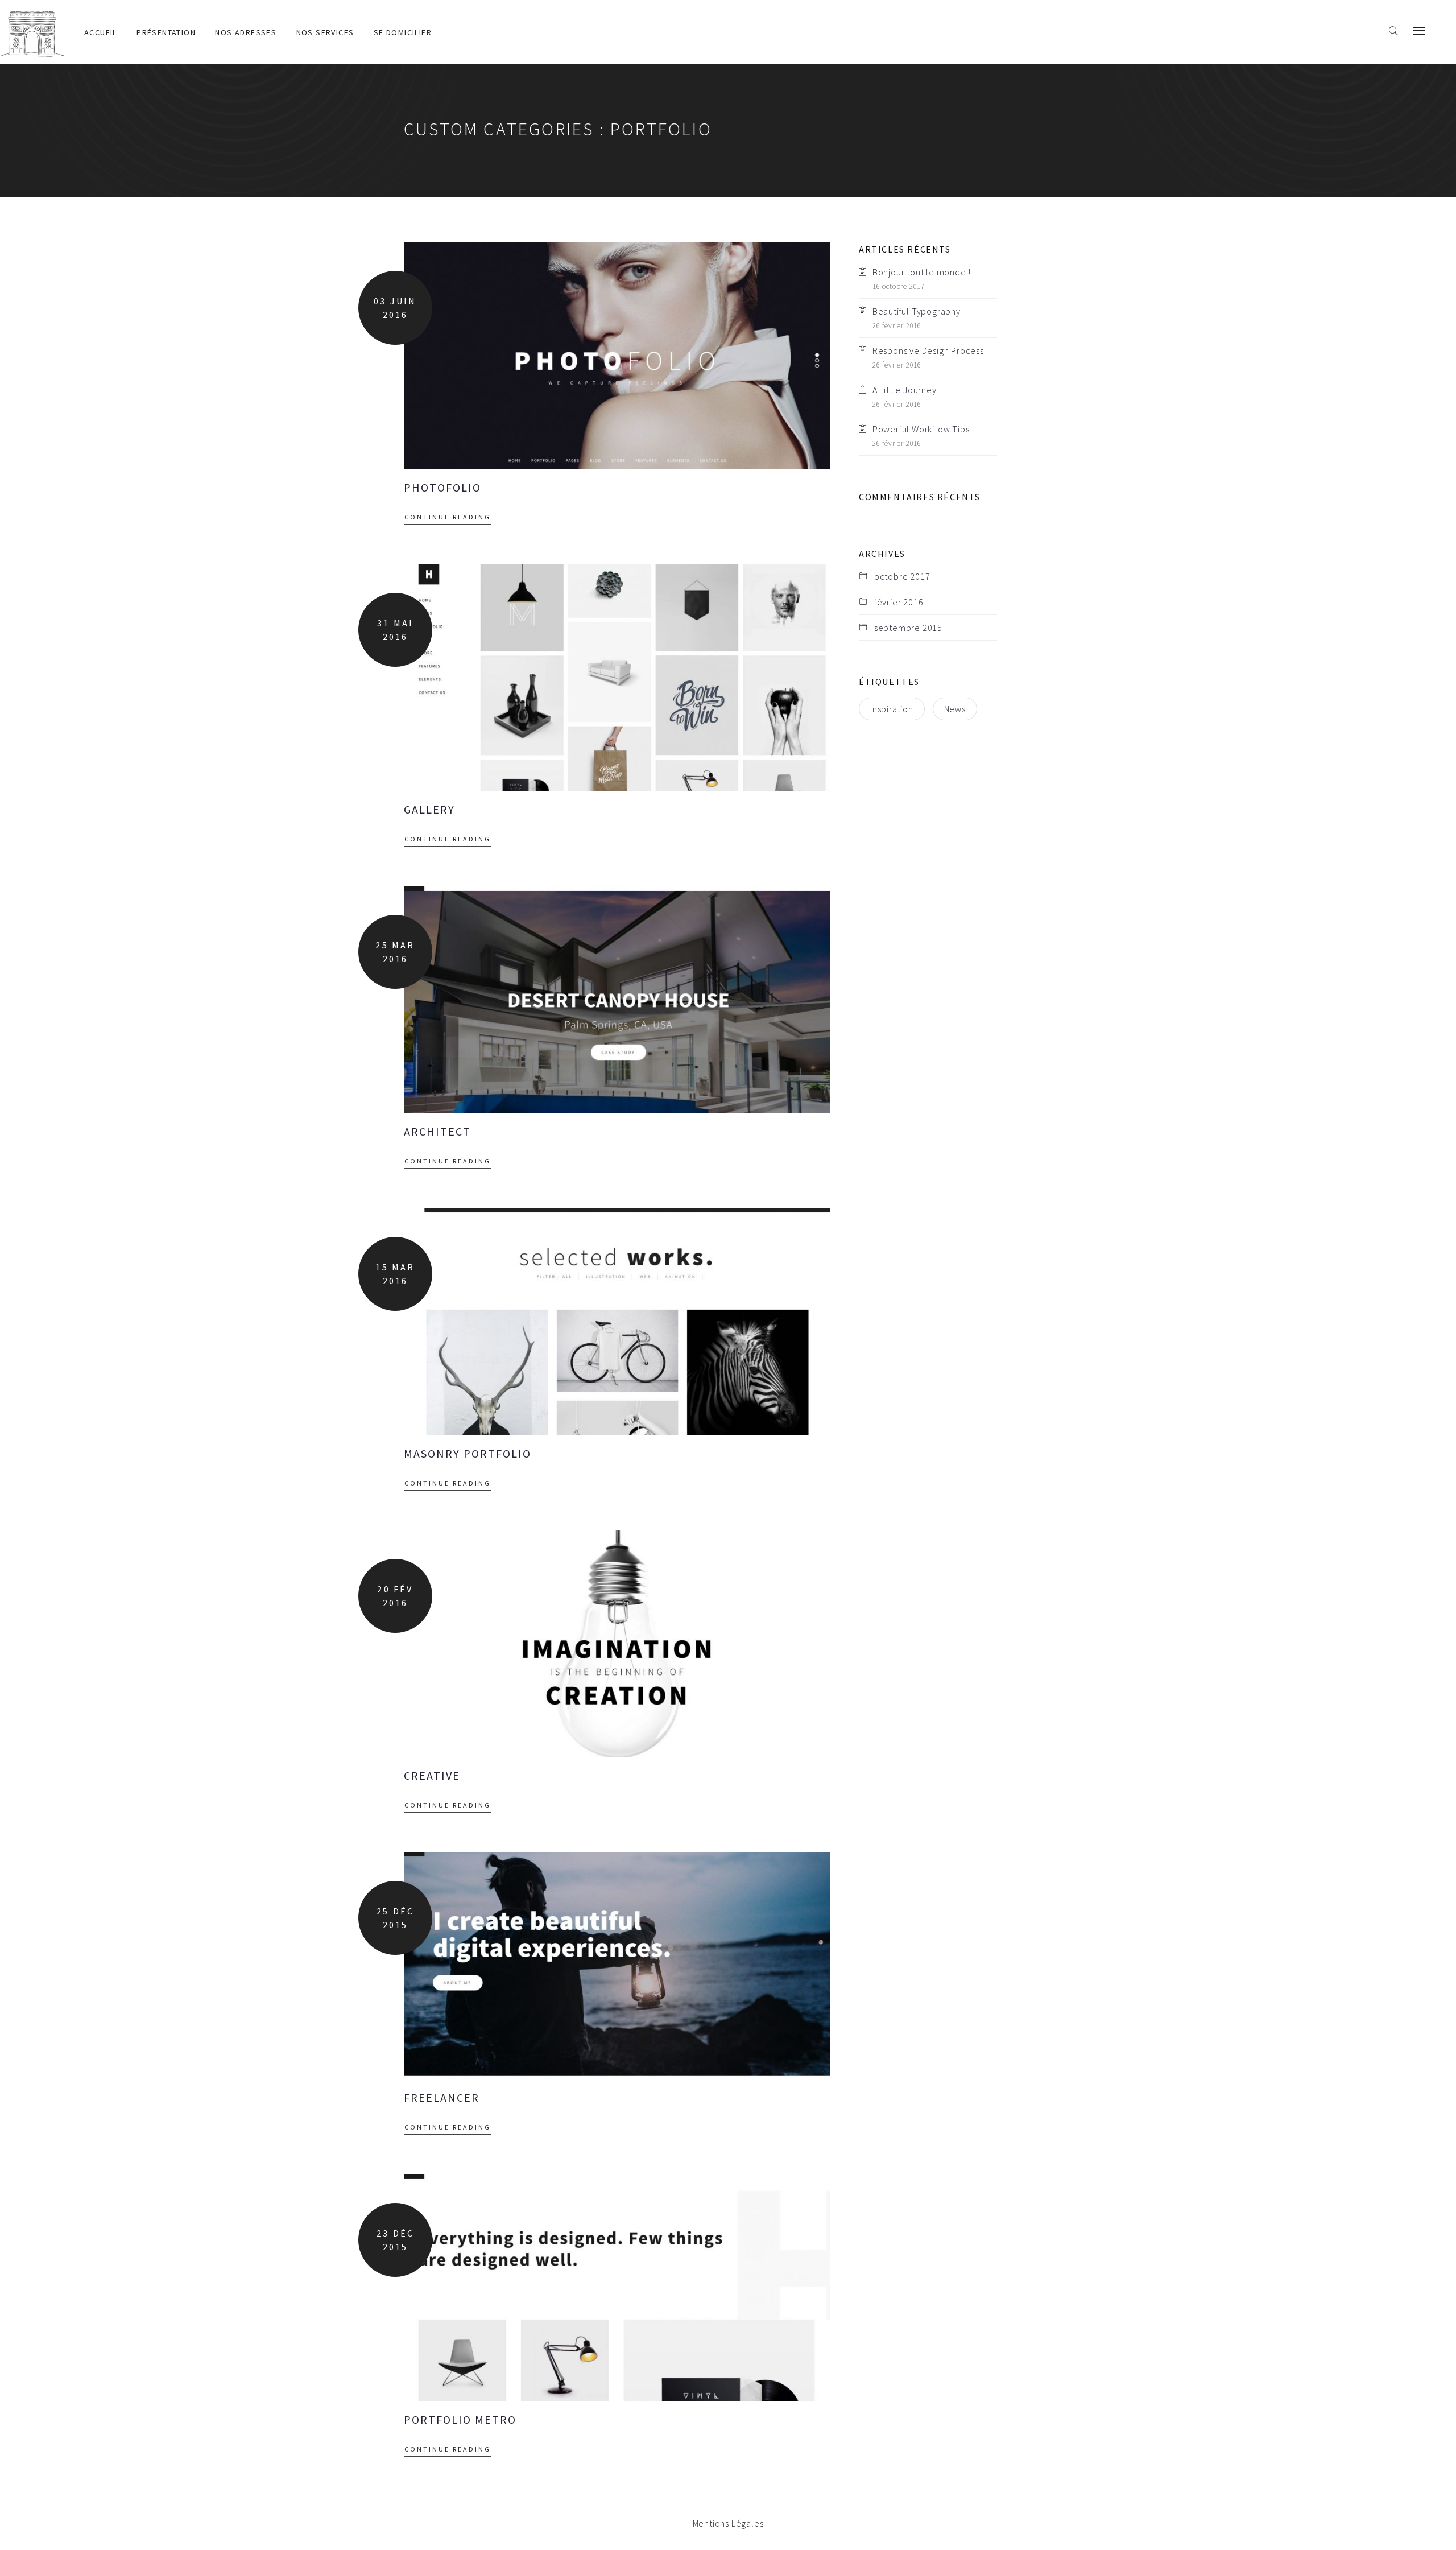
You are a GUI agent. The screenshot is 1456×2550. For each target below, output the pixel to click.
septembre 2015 (908, 628)
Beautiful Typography (917, 311)
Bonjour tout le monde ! (922, 272)
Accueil (101, 32)
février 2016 (899, 602)
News (955, 709)
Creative (432, 1775)
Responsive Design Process (928, 350)
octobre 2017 (902, 576)
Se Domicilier (403, 32)
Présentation (166, 32)
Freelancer (442, 2097)
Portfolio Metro (460, 2419)
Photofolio (442, 487)
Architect (437, 1131)
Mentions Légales (728, 2523)
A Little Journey (905, 390)
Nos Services (325, 32)
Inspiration (892, 709)
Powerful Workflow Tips (921, 429)
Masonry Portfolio (468, 1453)
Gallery (429, 809)
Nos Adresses (246, 32)
